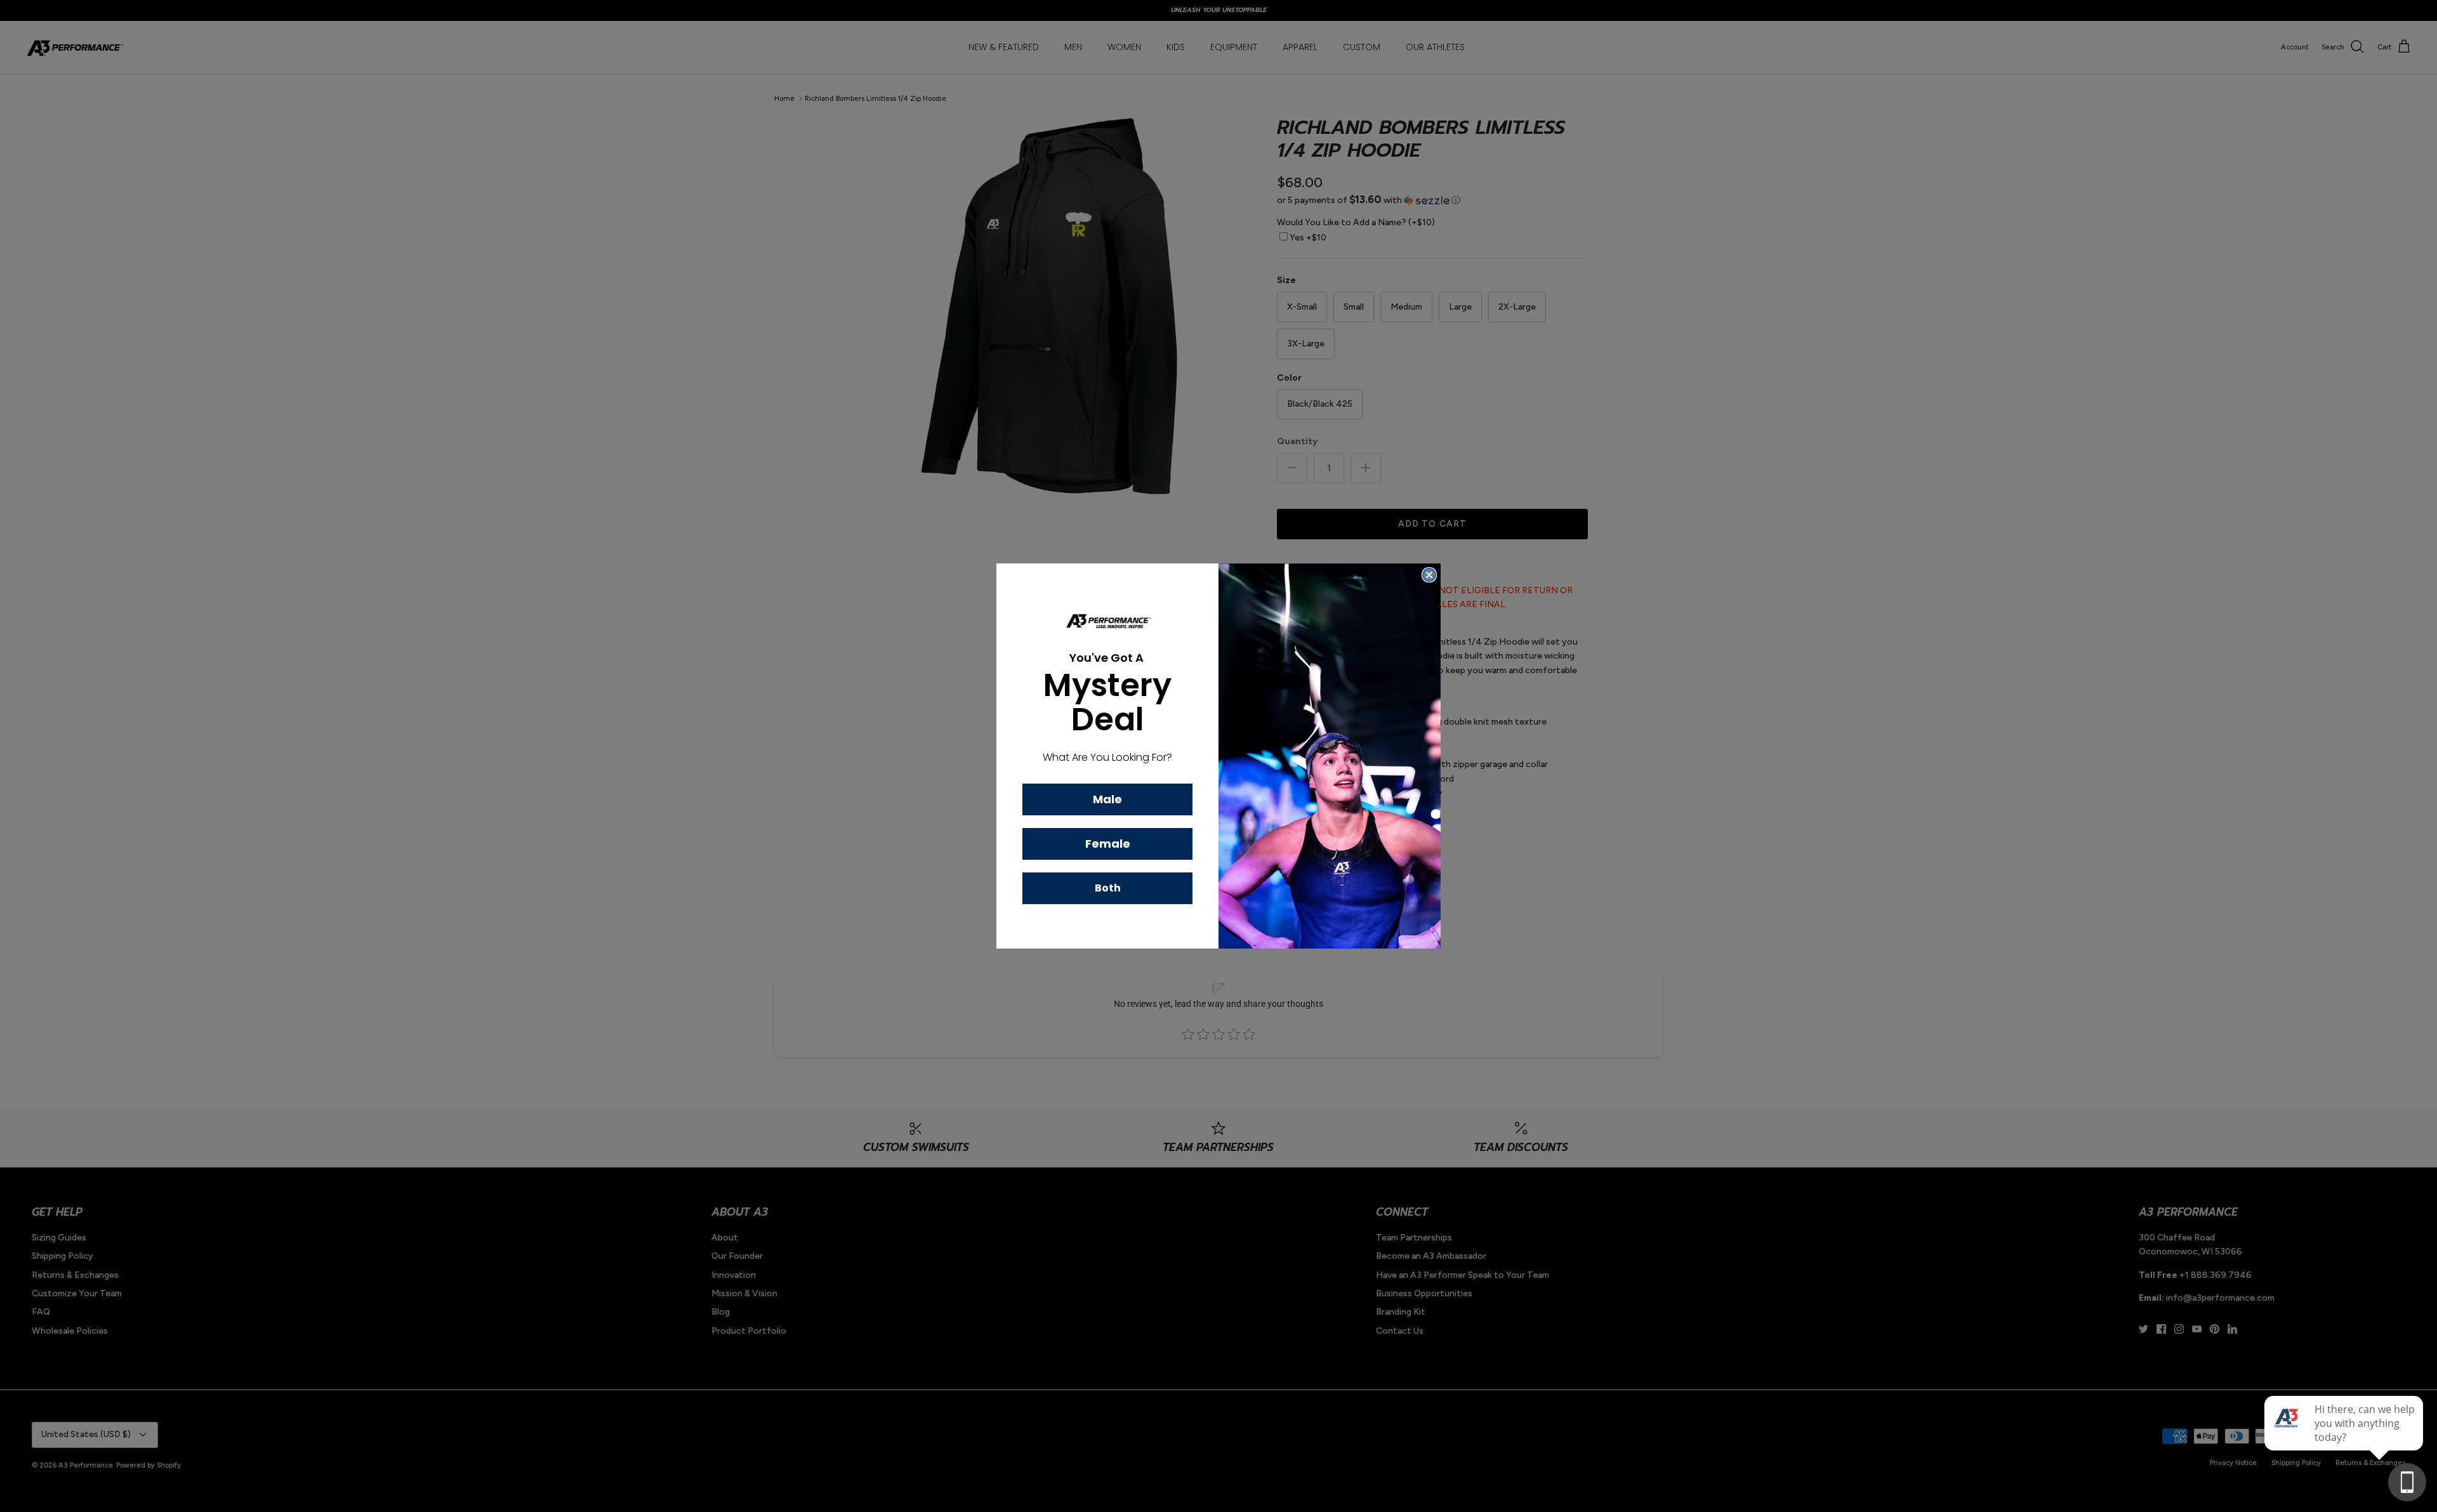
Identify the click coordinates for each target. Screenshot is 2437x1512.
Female (1108, 844)
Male (1107, 799)
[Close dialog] (1429, 575)
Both (1108, 888)
